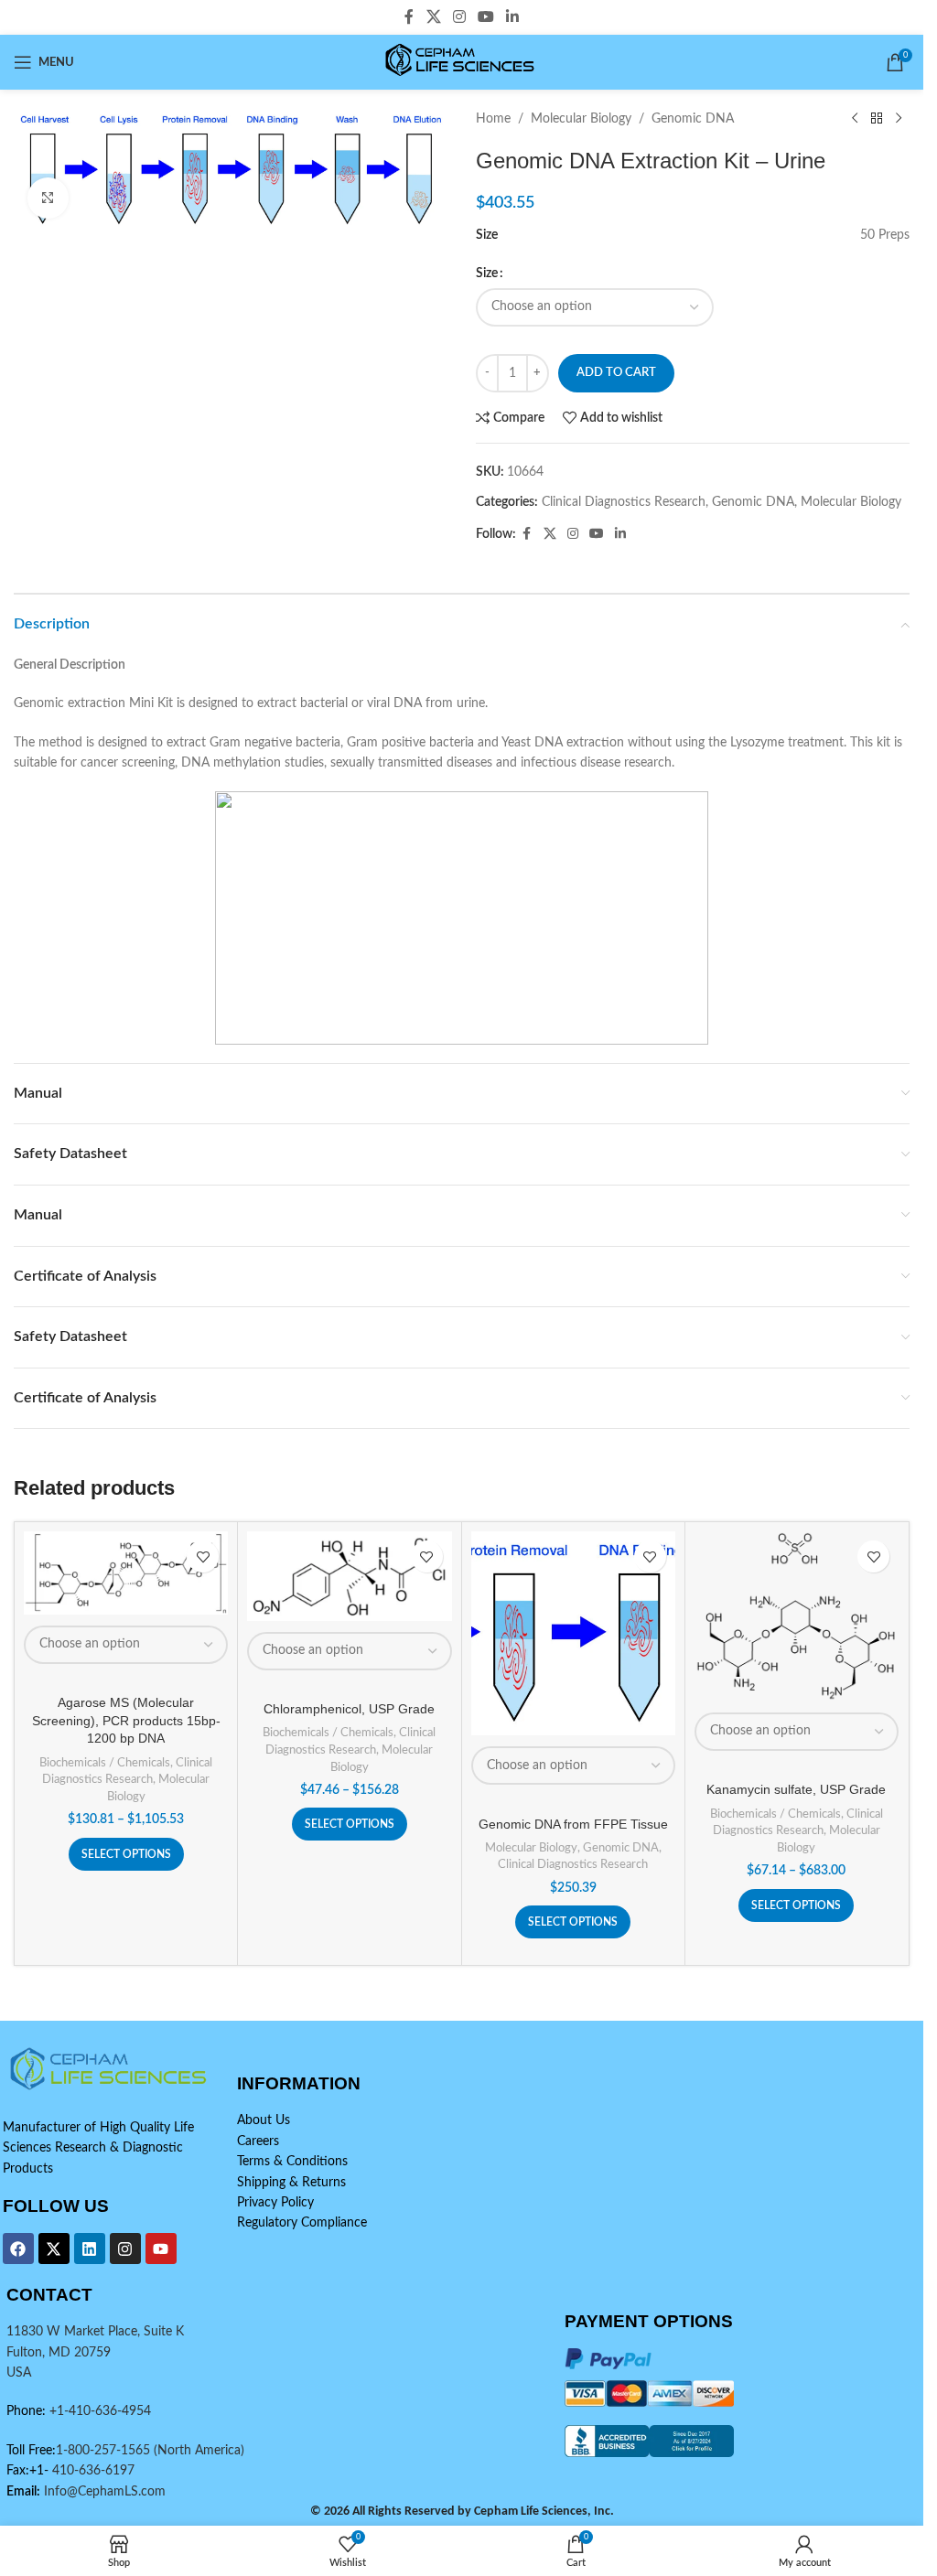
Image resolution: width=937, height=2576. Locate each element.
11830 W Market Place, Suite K (95, 2332)
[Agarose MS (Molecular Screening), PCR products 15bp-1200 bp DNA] (126, 1573)
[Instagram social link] (459, 17)
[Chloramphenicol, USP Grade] (349, 1576)
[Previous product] (855, 119)
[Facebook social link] (409, 17)
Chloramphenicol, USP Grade (349, 1709)
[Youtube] (161, 2249)
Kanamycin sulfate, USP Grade (796, 1789)
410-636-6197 (92, 2471)
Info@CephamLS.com (103, 2492)
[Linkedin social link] (513, 17)
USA (19, 2373)
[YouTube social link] (486, 17)
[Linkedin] (90, 2249)
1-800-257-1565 (105, 2451)
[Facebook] (18, 2249)
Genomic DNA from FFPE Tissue (573, 1824)
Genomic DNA (693, 119)
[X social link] (433, 17)
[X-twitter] (54, 2249)
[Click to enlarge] (48, 198)
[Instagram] (125, 2249)
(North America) (199, 2451)
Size (487, 274)
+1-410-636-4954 (100, 2411)
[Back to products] (877, 119)
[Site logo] (462, 62)
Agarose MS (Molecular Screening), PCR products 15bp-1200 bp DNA (126, 1720)
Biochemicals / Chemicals (105, 1763)
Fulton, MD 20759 (59, 2353)
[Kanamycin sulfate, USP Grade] (797, 1616)
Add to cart (616, 373)
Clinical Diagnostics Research (624, 502)
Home (493, 119)
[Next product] (899, 119)
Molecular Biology (581, 119)
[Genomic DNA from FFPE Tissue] (573, 1633)
